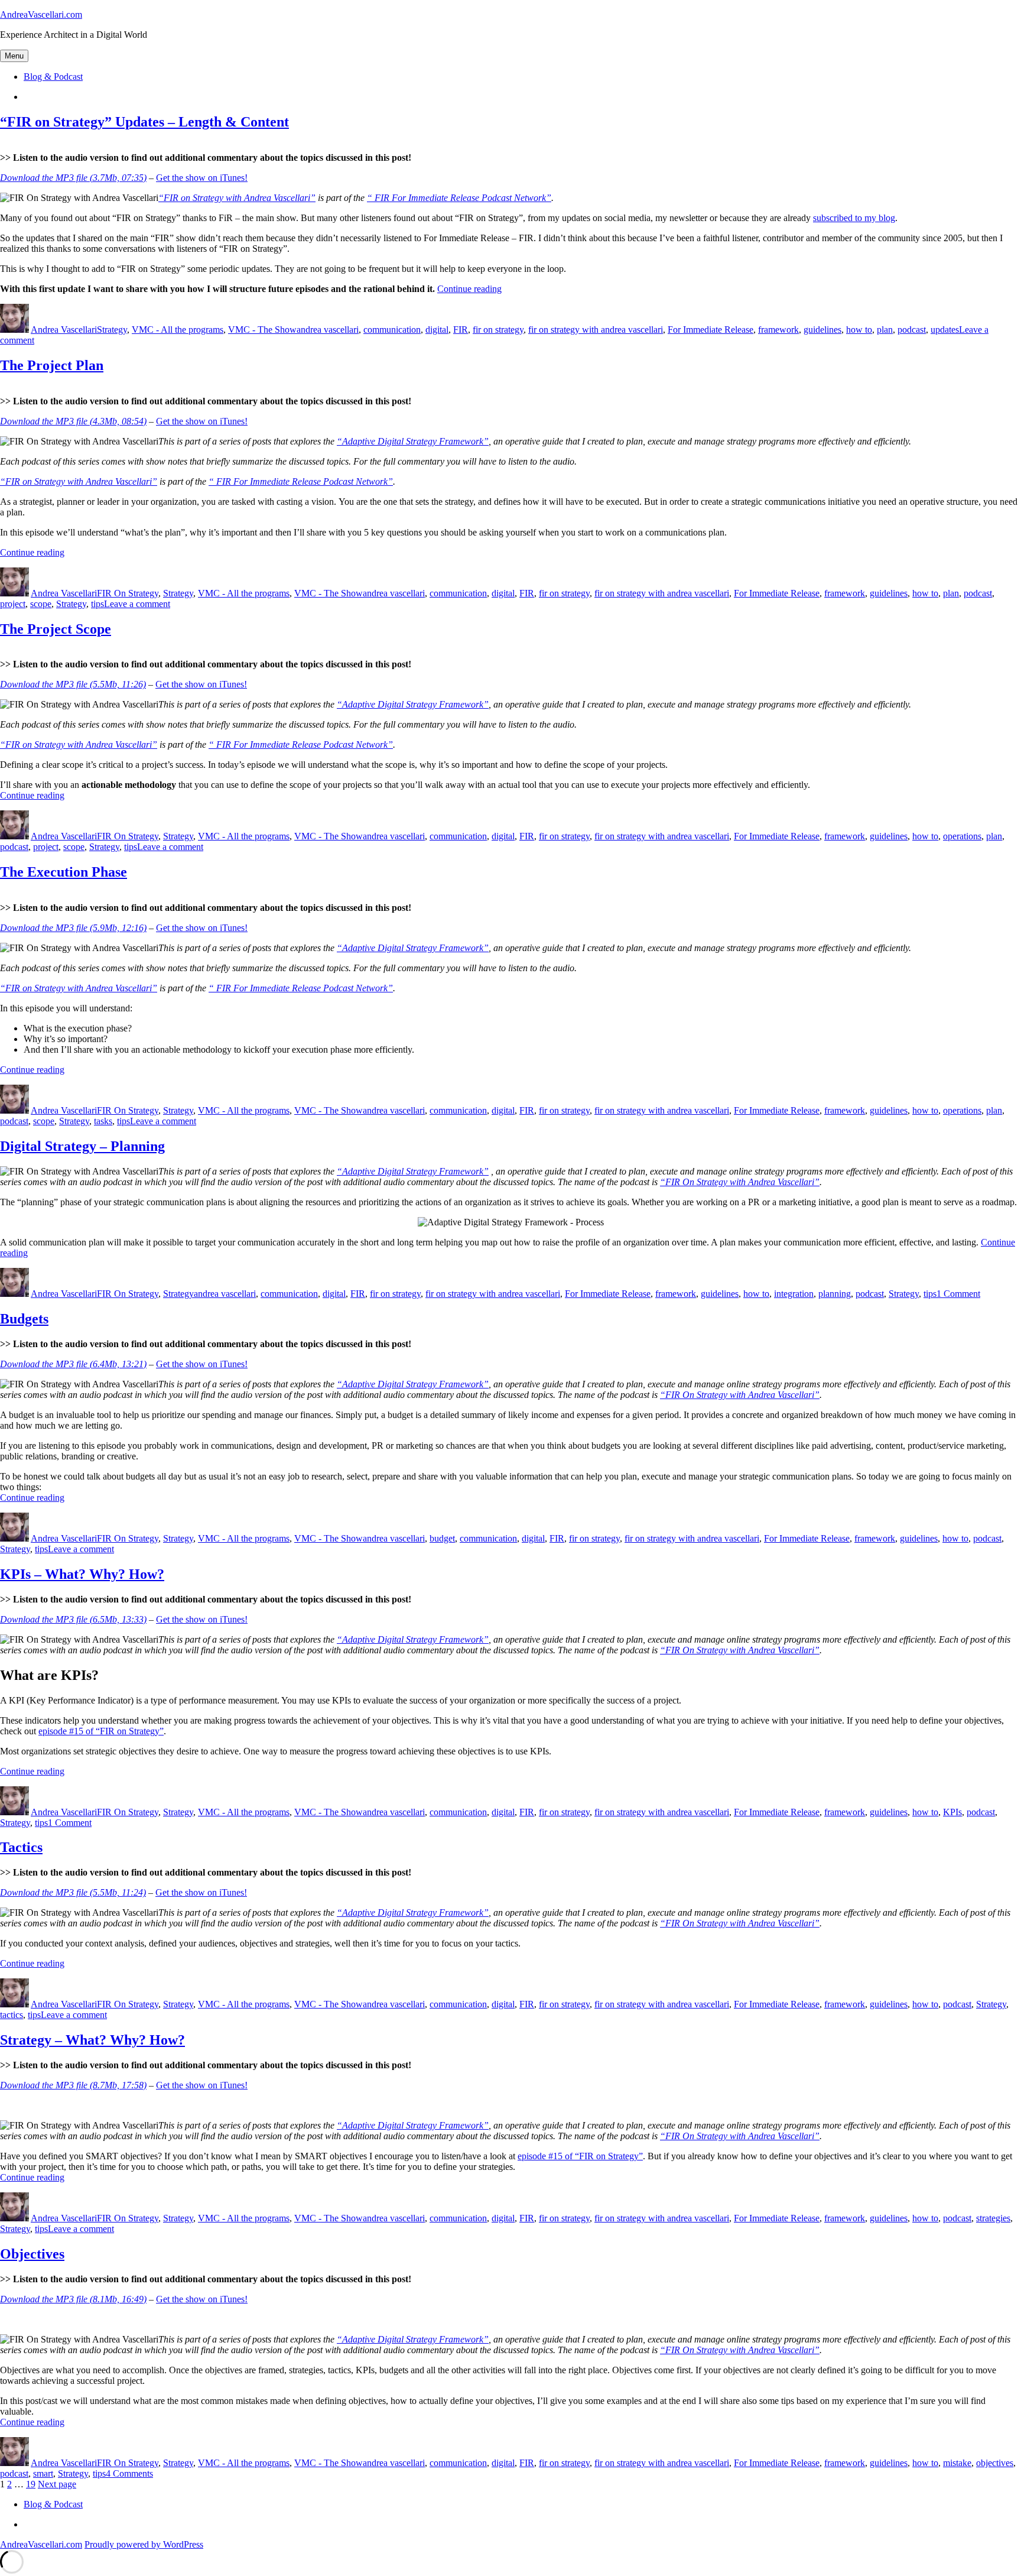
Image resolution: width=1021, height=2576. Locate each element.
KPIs (952, 1812)
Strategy (112, 330)
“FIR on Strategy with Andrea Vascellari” (237, 198)
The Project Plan (52, 365)
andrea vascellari (328, 330)
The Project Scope (56, 629)
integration (794, 1294)
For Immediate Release (711, 330)
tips (97, 604)
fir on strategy (498, 330)
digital (437, 330)
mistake (957, 2463)
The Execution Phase (64, 872)
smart (43, 2473)
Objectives (32, 2254)
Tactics (21, 1847)
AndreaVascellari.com (41, 14)
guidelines (822, 330)
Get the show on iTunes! (202, 178)
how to (859, 330)
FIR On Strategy (128, 593)
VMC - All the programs (178, 330)
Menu (14, 56)
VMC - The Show (262, 330)
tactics (12, 2015)
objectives (995, 2463)
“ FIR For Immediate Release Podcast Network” (459, 198)
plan (885, 330)
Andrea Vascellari (64, 330)
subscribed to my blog (854, 218)
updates (945, 330)
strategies (993, 2218)
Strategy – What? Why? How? (92, 2040)
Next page (57, 2484)
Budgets (24, 1319)
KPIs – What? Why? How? (82, 1574)
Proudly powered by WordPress (144, 2544)
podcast (912, 330)
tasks (103, 1121)
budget (442, 1538)
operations (962, 836)
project (13, 604)
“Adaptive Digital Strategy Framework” (413, 441)
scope (41, 604)
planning (835, 1294)
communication (392, 330)
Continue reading (469, 289)
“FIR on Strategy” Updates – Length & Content (144, 122)
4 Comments (129, 2473)
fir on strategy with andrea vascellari (596, 330)
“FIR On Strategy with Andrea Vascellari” (740, 1182)
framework (778, 330)
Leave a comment (137, 604)
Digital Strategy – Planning (82, 1146)
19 (31, 2484)
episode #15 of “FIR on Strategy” (101, 1731)
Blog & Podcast (53, 77)
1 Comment (958, 1294)
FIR (461, 330)
